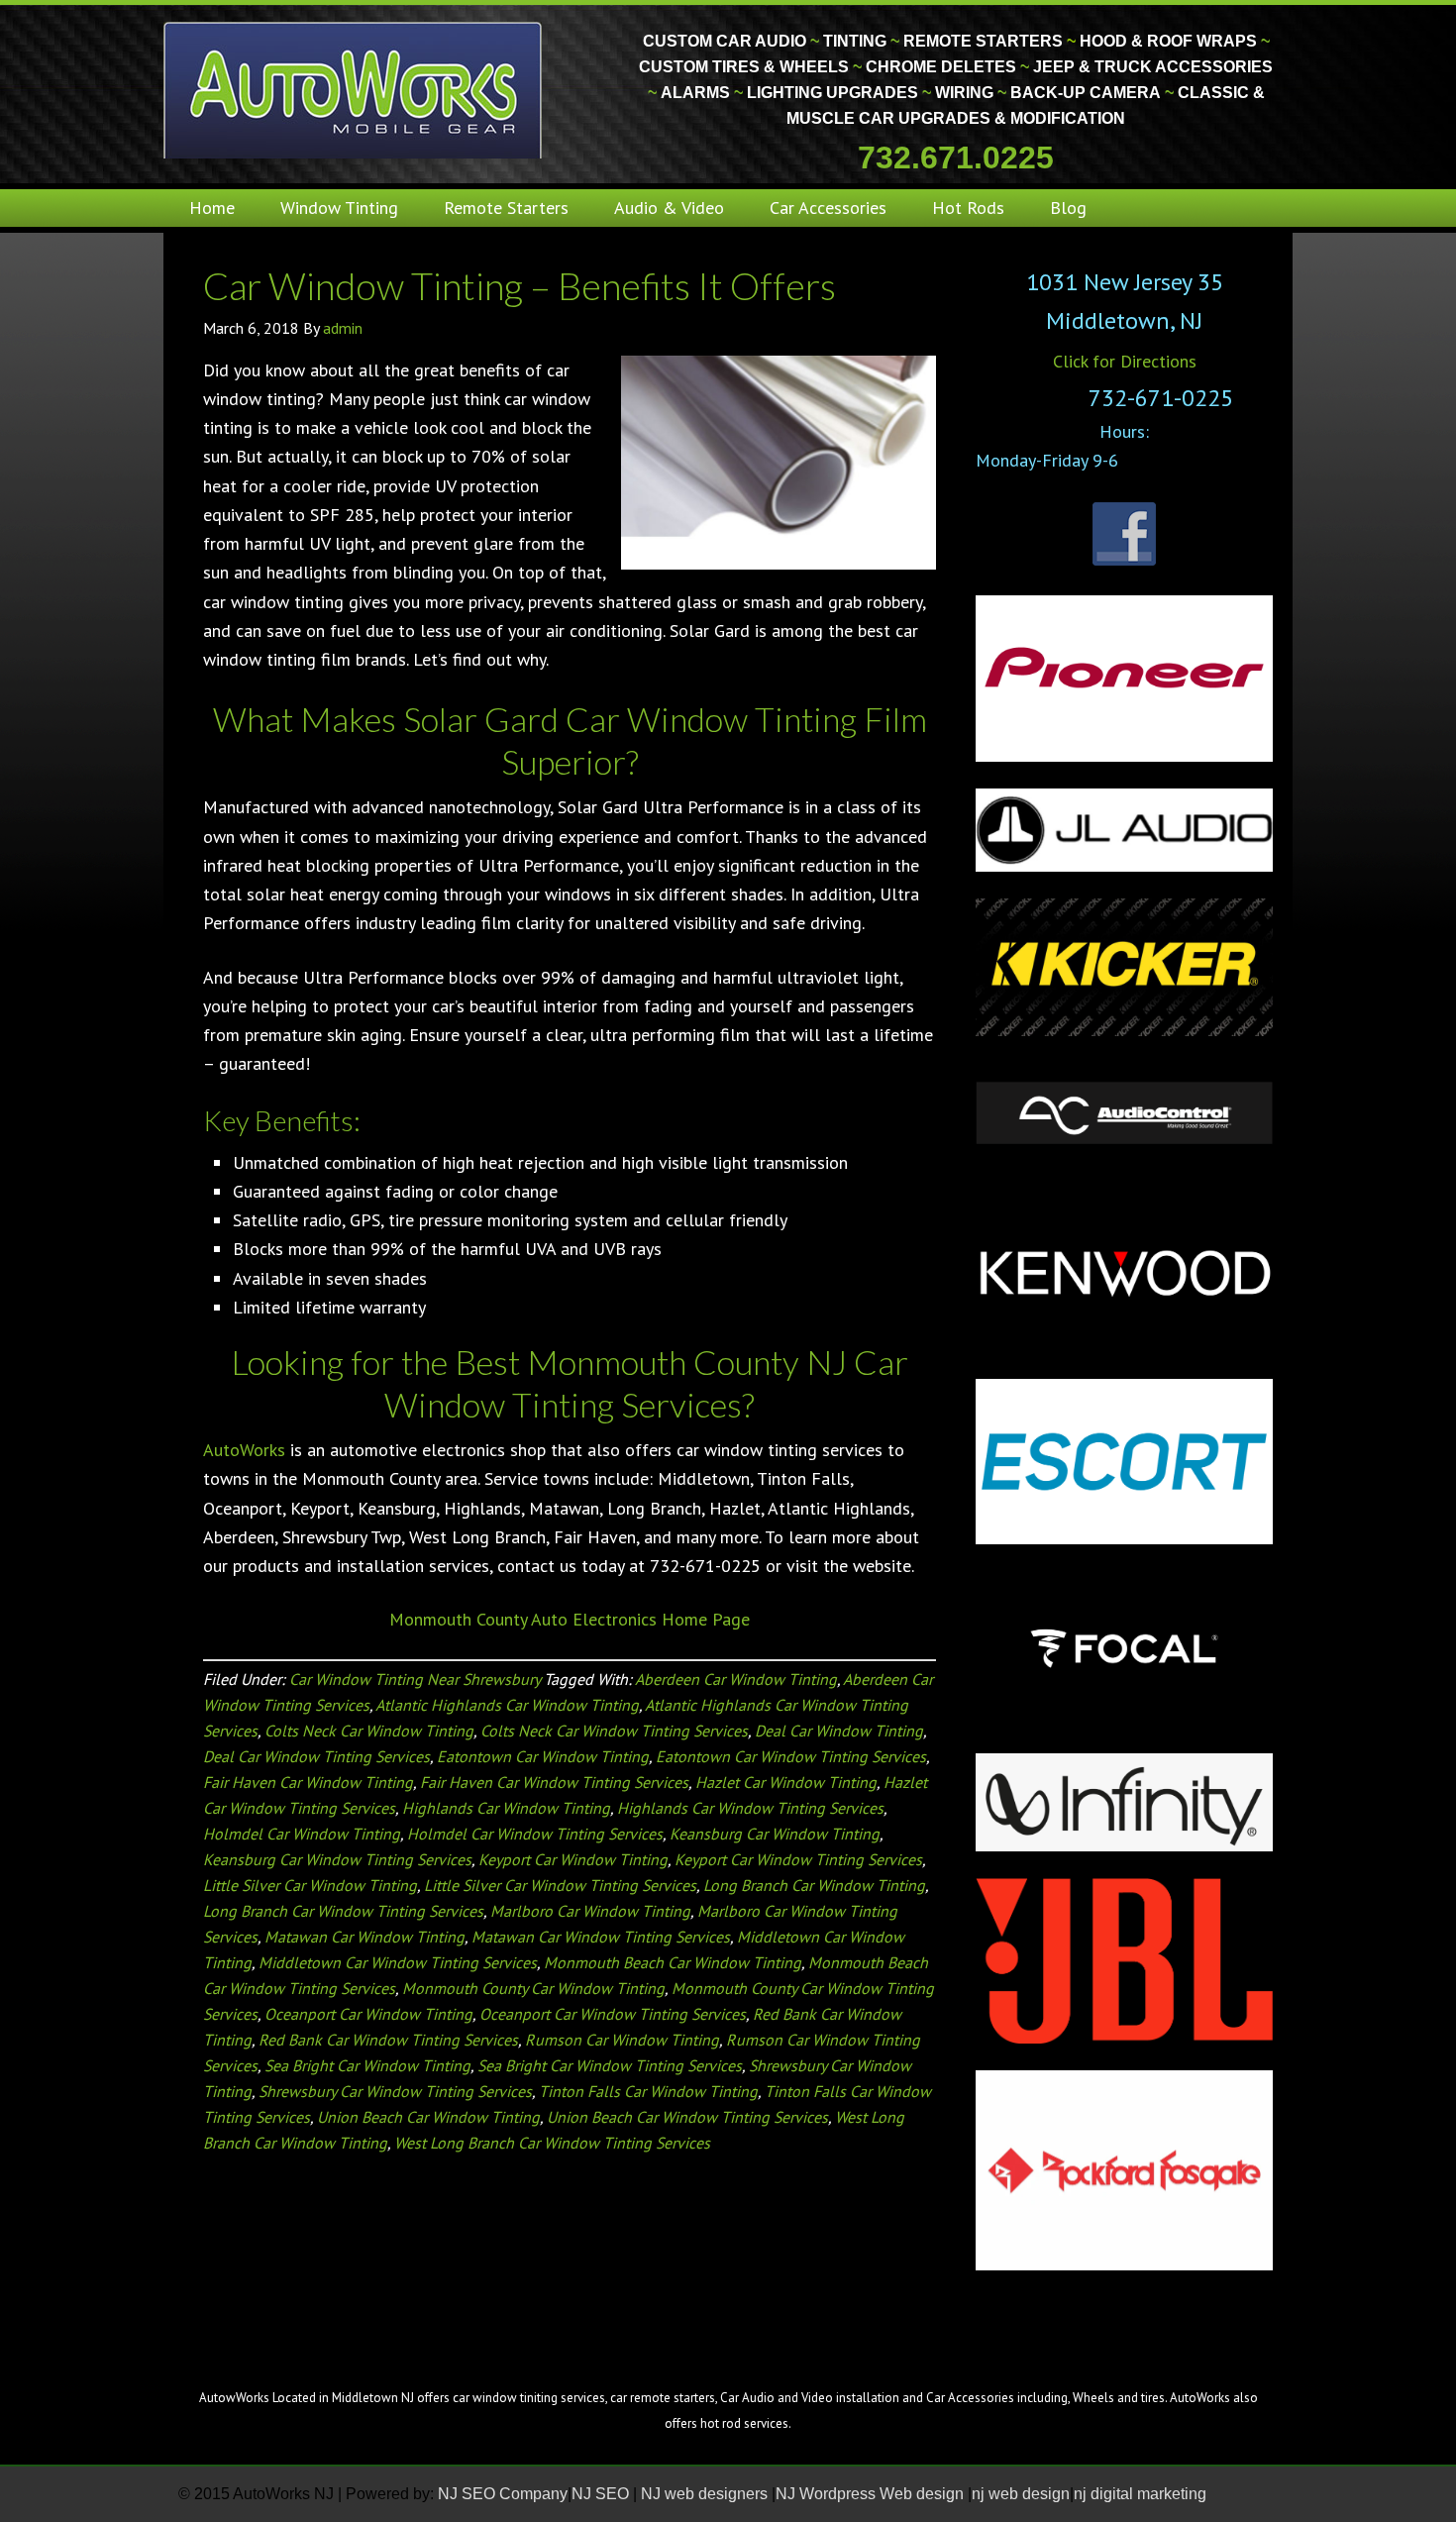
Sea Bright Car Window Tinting (367, 2065)
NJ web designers (706, 2494)
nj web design (1021, 2494)
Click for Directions (1125, 361)
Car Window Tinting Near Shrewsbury (415, 1679)
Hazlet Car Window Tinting (786, 1782)
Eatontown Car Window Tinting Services (791, 1756)
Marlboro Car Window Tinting (590, 1911)
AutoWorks (244, 1450)
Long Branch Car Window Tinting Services (343, 1911)
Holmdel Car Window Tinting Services (535, 1834)
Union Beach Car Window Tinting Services (687, 2117)
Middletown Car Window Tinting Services (398, 1962)
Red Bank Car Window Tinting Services (388, 2040)
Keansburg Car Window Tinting (775, 1834)
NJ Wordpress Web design (872, 2494)
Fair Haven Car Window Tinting (308, 1782)
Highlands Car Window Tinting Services (750, 1808)
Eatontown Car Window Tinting (543, 1756)
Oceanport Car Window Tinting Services (613, 2014)
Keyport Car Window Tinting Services (798, 1859)
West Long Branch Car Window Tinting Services (552, 2143)
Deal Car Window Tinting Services (316, 1756)
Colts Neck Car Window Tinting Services (614, 1731)
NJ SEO (602, 2494)
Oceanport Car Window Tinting (368, 2014)
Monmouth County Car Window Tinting (533, 1988)
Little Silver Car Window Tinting (310, 1885)
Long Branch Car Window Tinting (814, 1885)
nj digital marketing (1140, 2494)
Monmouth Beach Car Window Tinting (673, 1962)
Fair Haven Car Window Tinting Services (554, 1782)
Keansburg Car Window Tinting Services (337, 1859)
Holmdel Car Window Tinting (302, 1834)
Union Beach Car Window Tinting (428, 2117)
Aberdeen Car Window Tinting (736, 1679)
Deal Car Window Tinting (839, 1731)
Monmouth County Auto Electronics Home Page (570, 1619)
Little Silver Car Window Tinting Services (560, 1885)
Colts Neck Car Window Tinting (369, 1731)
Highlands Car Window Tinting (506, 1808)
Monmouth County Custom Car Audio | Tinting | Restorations (354, 89)
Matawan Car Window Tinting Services (601, 1937)
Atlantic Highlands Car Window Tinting (507, 1705)
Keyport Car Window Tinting (573, 1859)
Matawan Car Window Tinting (364, 1937)
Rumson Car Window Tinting (622, 2040)
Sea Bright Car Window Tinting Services (610, 2065)
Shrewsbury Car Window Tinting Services (395, 2091)
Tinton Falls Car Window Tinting (648, 2091)
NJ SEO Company (503, 2494)
